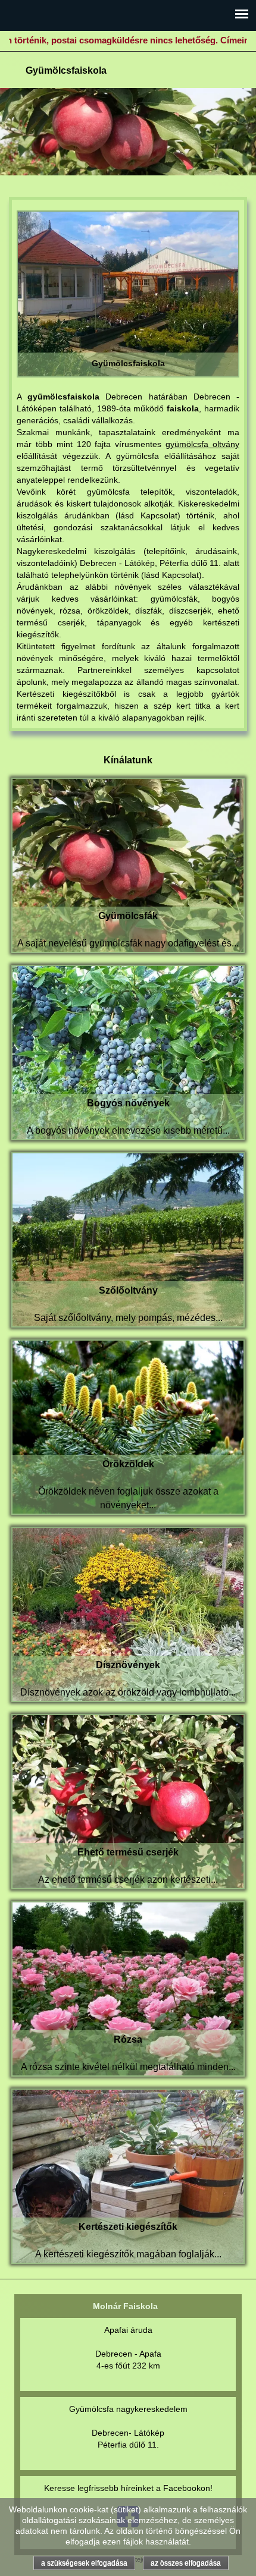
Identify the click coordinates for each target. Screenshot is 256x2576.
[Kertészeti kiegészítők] (128, 2175)
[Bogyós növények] (128, 1052)
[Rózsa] (128, 1988)
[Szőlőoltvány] (128, 1239)
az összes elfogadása (186, 2563)
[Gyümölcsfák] (128, 864)
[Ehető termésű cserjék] (128, 1801)
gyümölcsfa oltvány (202, 444)
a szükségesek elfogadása (84, 2563)
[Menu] (242, 14)
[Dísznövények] (128, 1613)
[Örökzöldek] (128, 1426)
